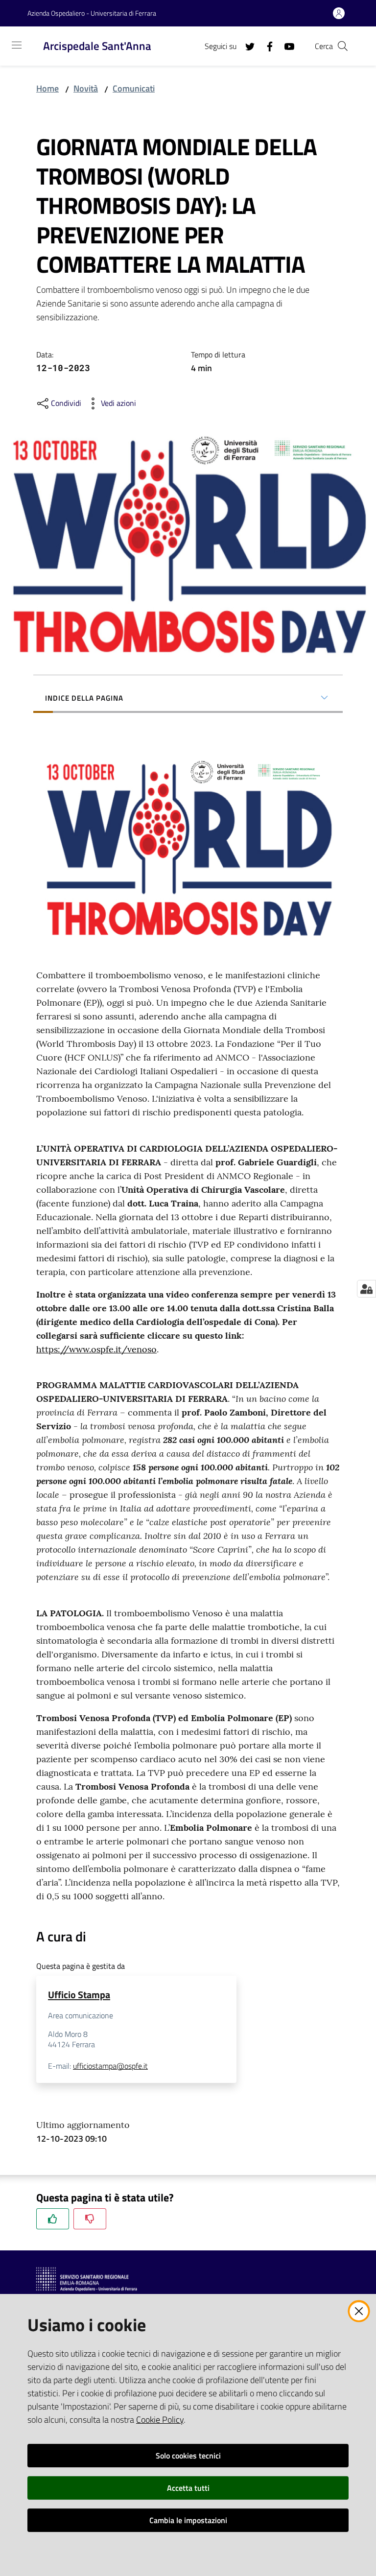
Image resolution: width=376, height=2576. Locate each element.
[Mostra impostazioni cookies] (366, 1289)
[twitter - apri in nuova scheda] (246, 46)
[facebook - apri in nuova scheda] (266, 46)
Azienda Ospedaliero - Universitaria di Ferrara (92, 13)
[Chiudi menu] (341, 20)
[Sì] (53, 2219)
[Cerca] (343, 46)
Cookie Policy (160, 2420)
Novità (86, 88)
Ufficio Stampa (79, 1995)
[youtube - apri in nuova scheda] (285, 46)
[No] (90, 2219)
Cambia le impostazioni (188, 2520)
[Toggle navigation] (17, 45)
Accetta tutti (188, 2488)
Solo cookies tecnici (188, 2456)
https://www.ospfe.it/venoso (96, 1349)
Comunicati (134, 88)
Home (47, 88)
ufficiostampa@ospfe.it (110, 2066)
